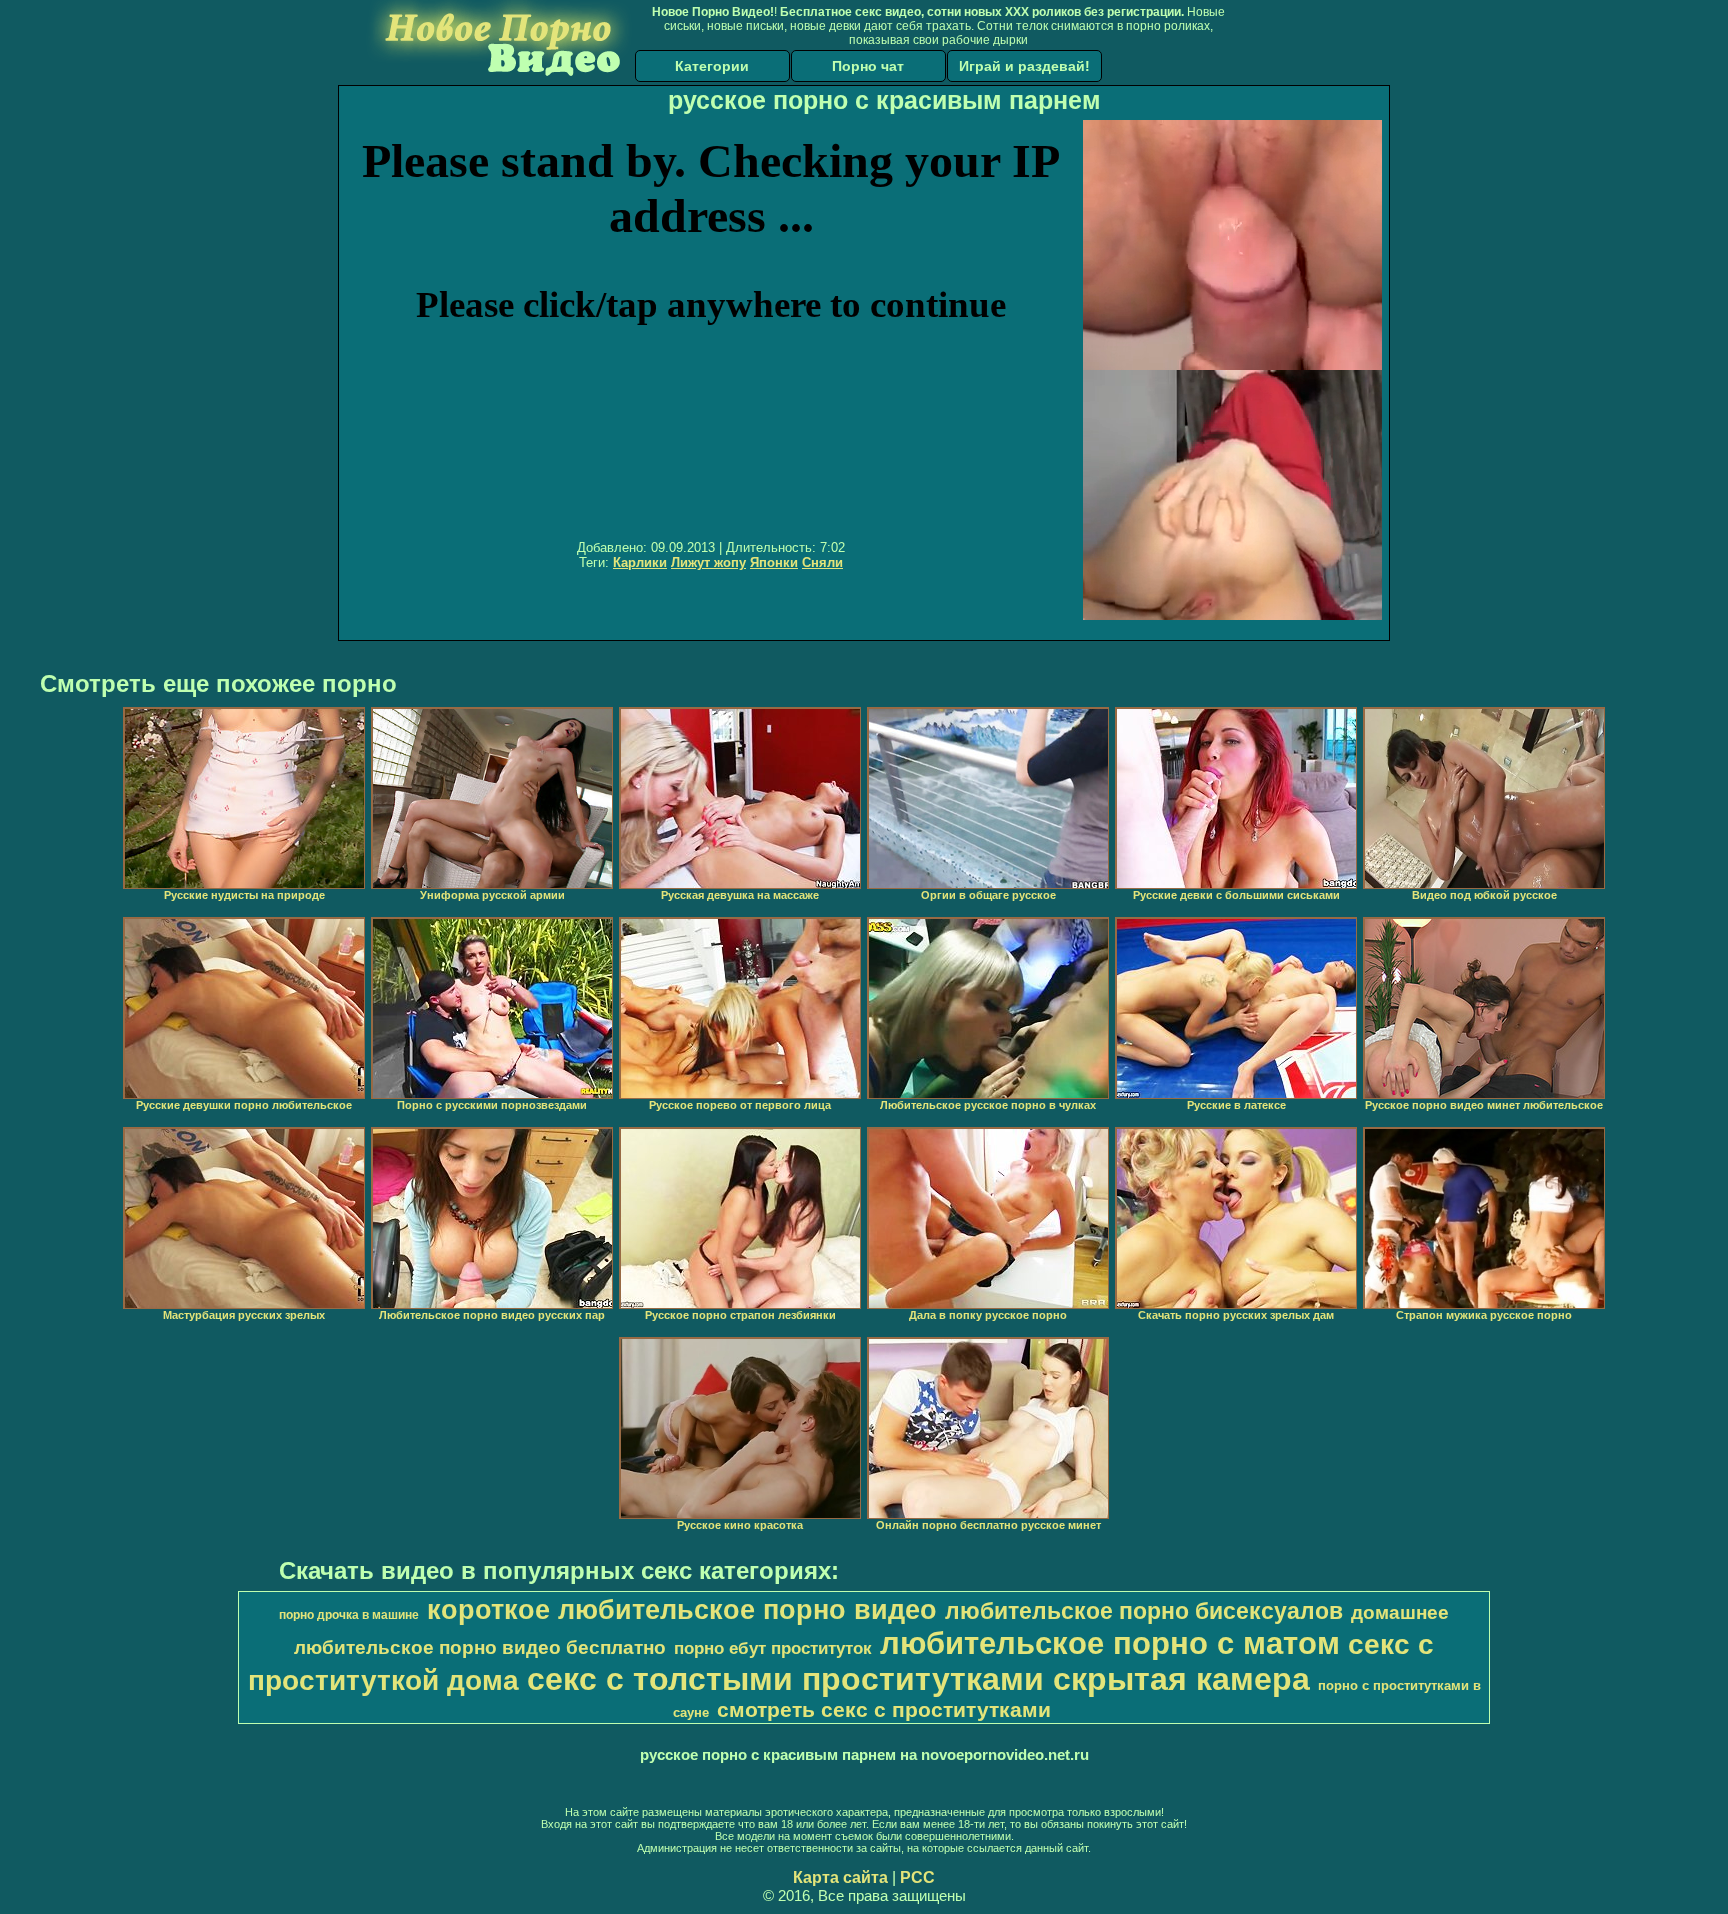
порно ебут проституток (773, 1648)
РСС (917, 1877)
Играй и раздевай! (1024, 66)
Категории (712, 66)
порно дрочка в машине (349, 1615)
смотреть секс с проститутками (884, 1710)
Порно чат (868, 66)
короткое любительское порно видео (682, 1610)
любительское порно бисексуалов (1144, 1611)
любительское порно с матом (1110, 1643)
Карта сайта (840, 1877)
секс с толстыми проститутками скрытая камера (918, 1679)
